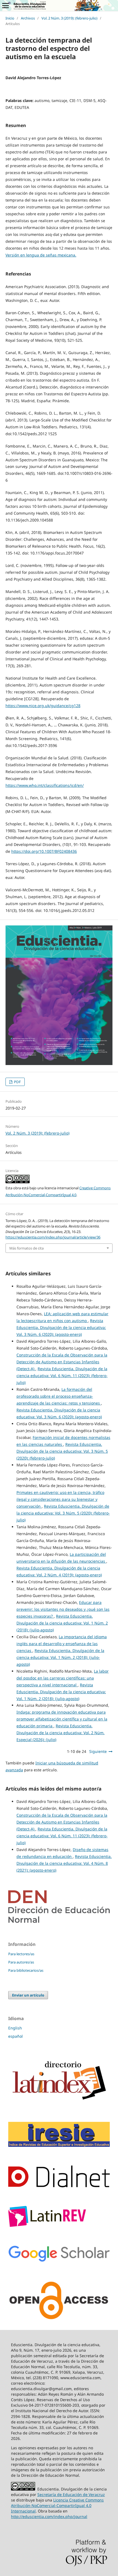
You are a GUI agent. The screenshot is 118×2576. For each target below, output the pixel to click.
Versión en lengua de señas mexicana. (41, 255)
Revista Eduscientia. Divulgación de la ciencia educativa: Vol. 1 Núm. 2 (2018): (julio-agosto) (62, 1623)
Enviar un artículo (28, 1995)
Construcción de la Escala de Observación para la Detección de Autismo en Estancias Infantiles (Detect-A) (62, 1362)
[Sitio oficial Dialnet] (59, 2186)
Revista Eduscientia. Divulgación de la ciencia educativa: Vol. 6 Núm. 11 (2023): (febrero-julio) (62, 1376)
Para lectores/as (21, 1954)
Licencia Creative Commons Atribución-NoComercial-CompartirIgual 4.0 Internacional (57, 2505)
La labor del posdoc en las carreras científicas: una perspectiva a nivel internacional (63, 1678)
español (16, 2036)
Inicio (10, 18)
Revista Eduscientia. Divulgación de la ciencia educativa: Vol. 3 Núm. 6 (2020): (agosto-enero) (61, 1327)
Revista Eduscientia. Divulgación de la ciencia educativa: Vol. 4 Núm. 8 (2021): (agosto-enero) (64, 1863)
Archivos (28, 18)
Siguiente (98, 1751)
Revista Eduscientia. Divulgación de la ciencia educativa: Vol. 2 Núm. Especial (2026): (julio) (61, 1733)
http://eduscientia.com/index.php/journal (49, 2516)
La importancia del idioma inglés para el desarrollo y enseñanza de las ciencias (62, 1644)
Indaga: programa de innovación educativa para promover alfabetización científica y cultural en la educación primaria (62, 1719)
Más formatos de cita (26, 1248)
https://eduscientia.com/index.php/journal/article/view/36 (53, 1237)
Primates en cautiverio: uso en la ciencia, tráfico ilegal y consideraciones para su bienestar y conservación (60, 1499)
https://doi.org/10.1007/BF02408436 (44, 851)
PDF (17, 1082)
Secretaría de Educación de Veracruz (71, 2494)
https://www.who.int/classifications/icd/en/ (45, 785)
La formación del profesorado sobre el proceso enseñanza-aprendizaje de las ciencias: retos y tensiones (59, 1396)
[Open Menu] (5, 5)
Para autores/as (21, 1962)
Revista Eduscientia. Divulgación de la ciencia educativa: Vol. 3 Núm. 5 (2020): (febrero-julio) (62, 1451)
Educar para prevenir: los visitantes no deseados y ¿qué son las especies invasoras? (63, 1609)
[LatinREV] (47, 2225)
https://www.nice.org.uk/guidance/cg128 (43, 706)
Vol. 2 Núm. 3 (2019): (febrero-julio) (69, 18)
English (15, 2028)
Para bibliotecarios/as (26, 1970)
